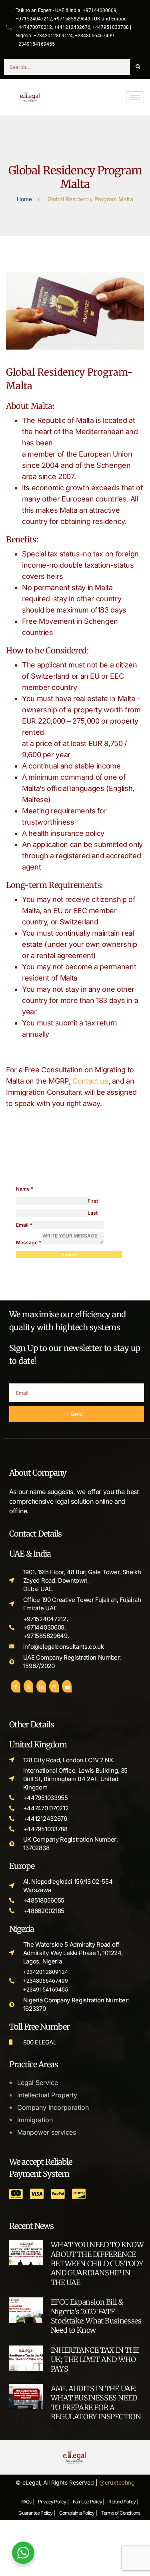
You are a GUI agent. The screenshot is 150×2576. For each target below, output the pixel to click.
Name (25, 1189)
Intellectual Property (47, 2095)
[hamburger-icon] (135, 97)
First (93, 1201)
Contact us (90, 1081)
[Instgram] (54, 1686)
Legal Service (38, 2083)
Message (29, 1243)
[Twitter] (28, 1686)
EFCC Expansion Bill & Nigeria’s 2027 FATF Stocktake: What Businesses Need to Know (96, 2316)
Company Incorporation (53, 2107)
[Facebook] (16, 1686)
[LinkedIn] (41, 1686)
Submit (69, 1255)
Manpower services (47, 2132)
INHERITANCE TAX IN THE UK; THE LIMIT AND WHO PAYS (95, 2360)
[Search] (138, 67)
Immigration (35, 2120)
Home (24, 199)
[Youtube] (67, 1686)
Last (93, 1213)
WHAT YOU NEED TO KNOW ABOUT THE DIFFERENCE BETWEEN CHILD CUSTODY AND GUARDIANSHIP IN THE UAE (97, 2264)
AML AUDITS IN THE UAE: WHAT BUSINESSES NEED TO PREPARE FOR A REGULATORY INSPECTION (96, 2403)
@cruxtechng (117, 2482)
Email (24, 1225)
